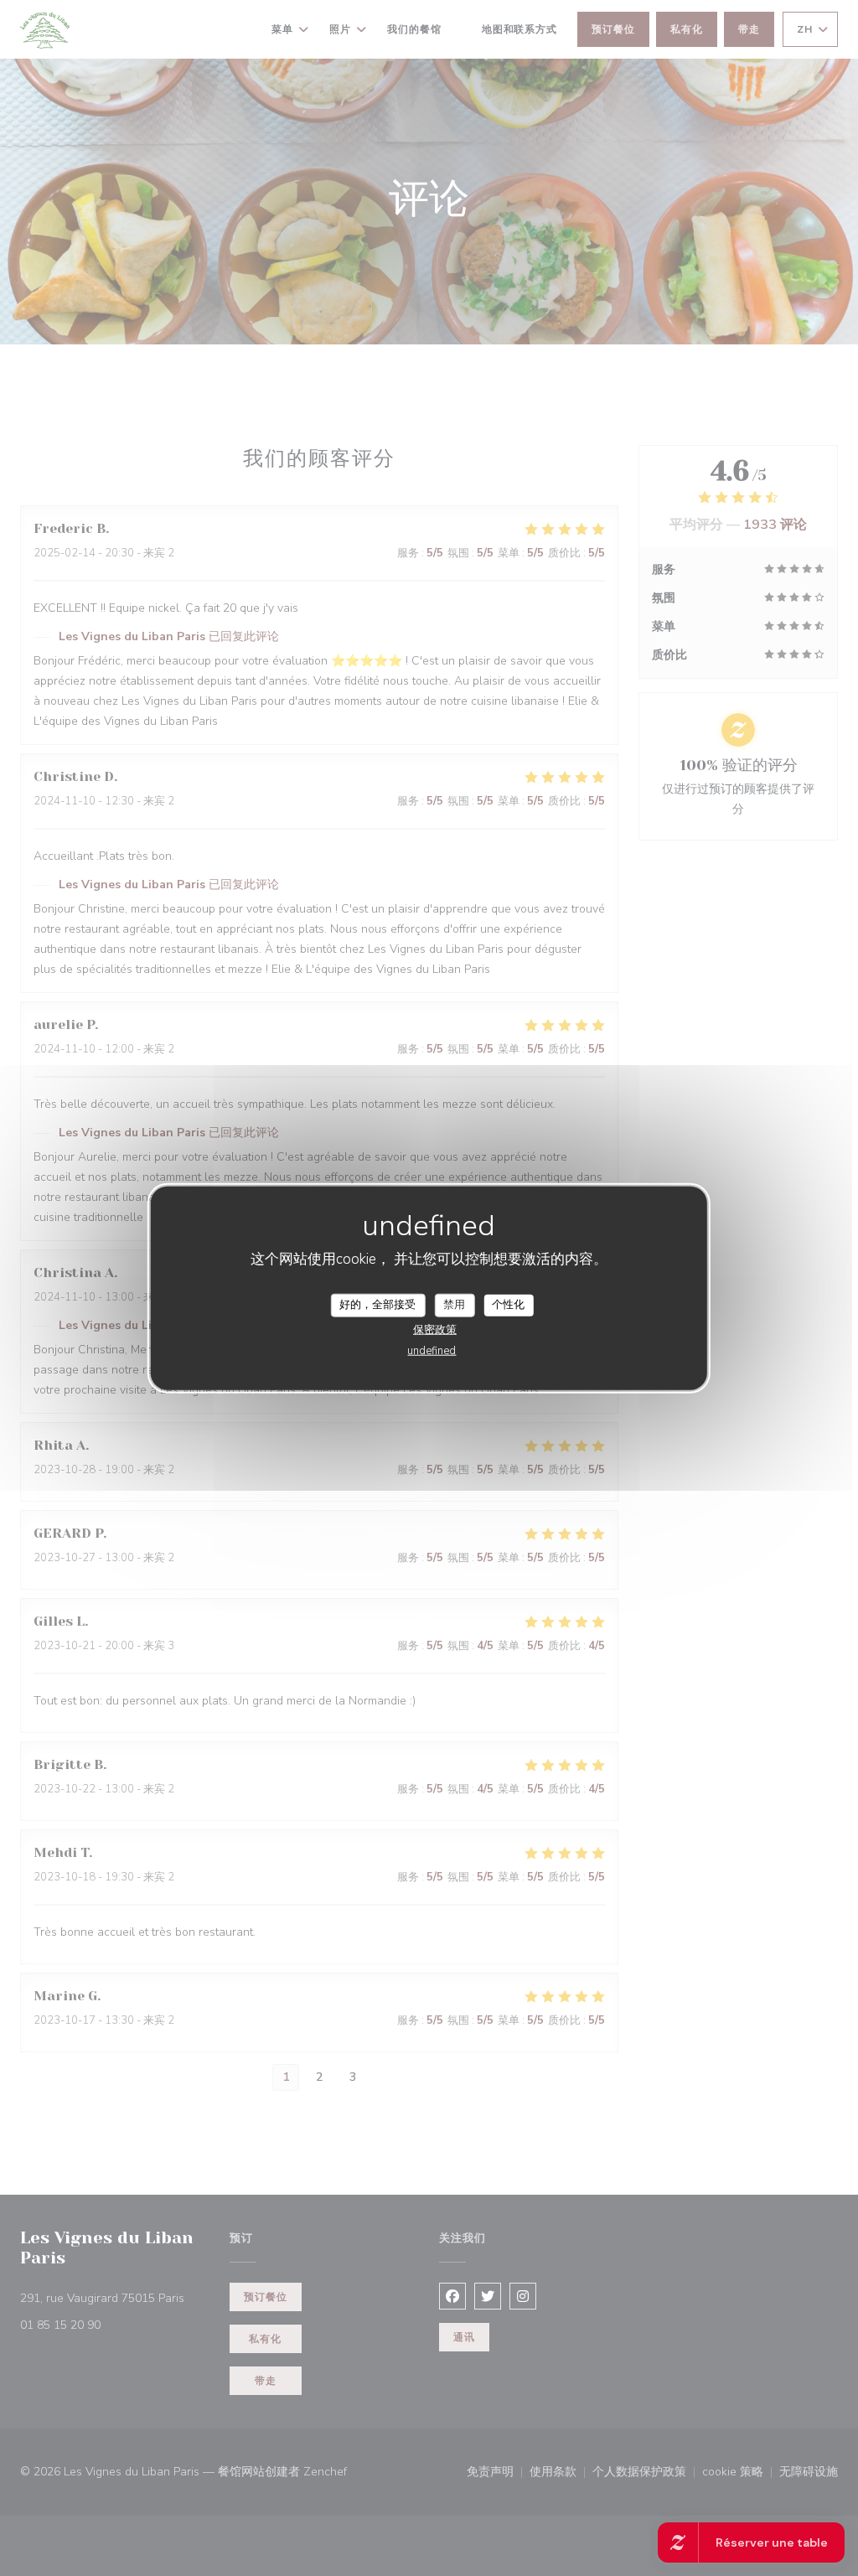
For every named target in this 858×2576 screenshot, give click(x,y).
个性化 (508, 1305)
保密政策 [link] (435, 1329)
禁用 (454, 1305)
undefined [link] (432, 1350)
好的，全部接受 (377, 1305)
